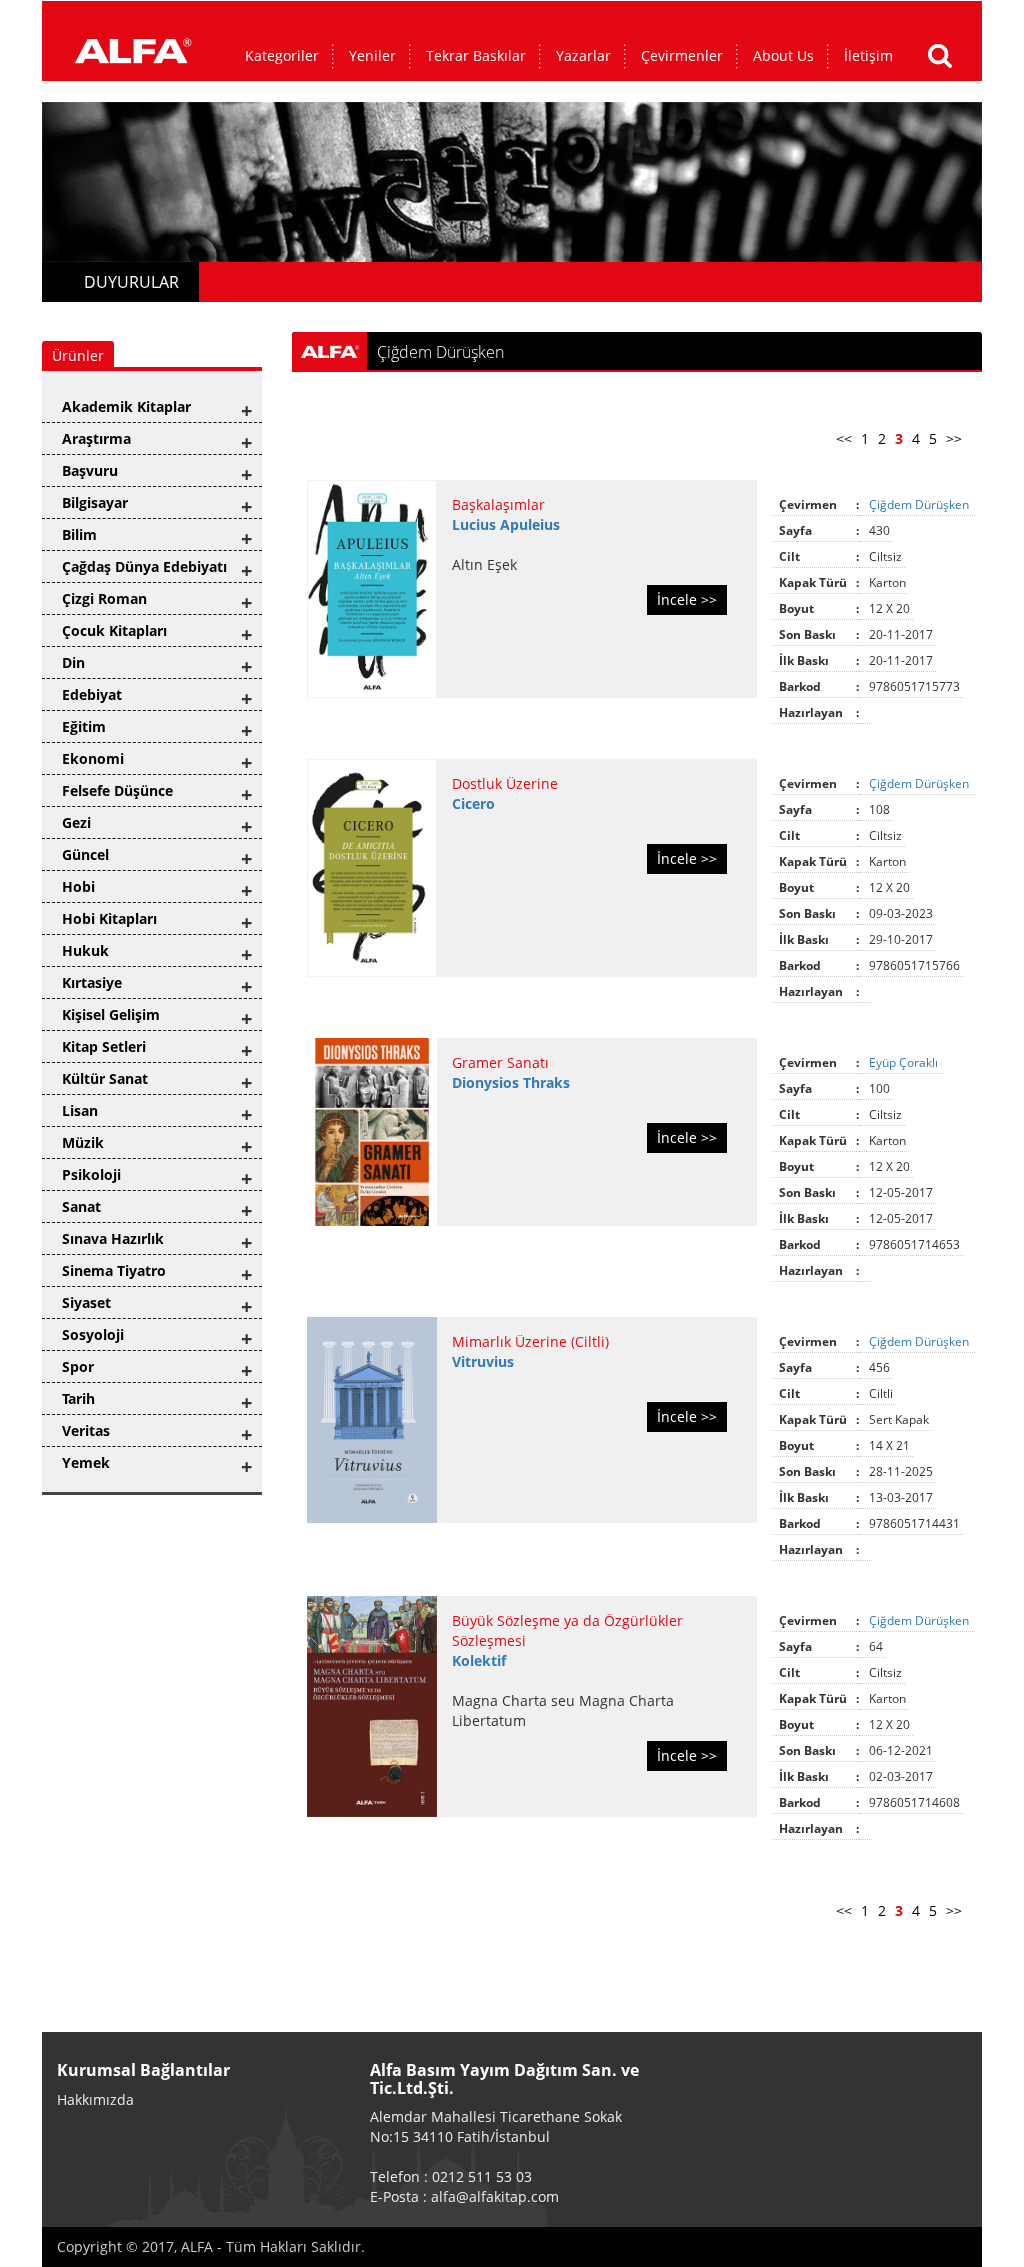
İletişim (868, 55)
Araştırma (96, 438)
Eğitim (84, 726)
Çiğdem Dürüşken (920, 504)
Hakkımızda (95, 2099)
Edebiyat (92, 694)
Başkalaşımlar (498, 504)
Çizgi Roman (104, 598)
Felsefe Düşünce (117, 790)
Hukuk (85, 950)
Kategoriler (282, 55)
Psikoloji (91, 1174)
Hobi (78, 886)
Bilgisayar (95, 502)
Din (73, 662)
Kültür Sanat (105, 1078)
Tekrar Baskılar (476, 55)
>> (954, 438)
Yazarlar (583, 55)
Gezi (76, 822)
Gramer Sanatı (500, 1062)
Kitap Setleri (104, 1046)
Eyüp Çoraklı (905, 1062)
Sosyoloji (93, 1334)
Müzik (83, 1142)
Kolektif (479, 1660)
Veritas (86, 1430)
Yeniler (372, 55)
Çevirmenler (682, 55)
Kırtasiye (92, 982)
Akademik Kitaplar (126, 406)
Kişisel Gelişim (111, 1014)
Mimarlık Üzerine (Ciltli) (530, 1341)
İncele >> (687, 599)
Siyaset (86, 1302)
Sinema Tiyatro (114, 1270)
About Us (783, 55)
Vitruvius (483, 1361)
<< (844, 438)
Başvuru (90, 470)
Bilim (79, 534)
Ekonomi (93, 758)
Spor (78, 1366)
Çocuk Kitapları (114, 630)
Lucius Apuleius (506, 524)
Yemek (86, 1462)
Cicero (473, 803)
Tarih (78, 1398)
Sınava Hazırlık (113, 1238)
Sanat (81, 1206)
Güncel (85, 854)
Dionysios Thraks (511, 1082)
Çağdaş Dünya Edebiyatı (144, 566)
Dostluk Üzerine (505, 783)
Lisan (80, 1110)
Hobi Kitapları (109, 918)
